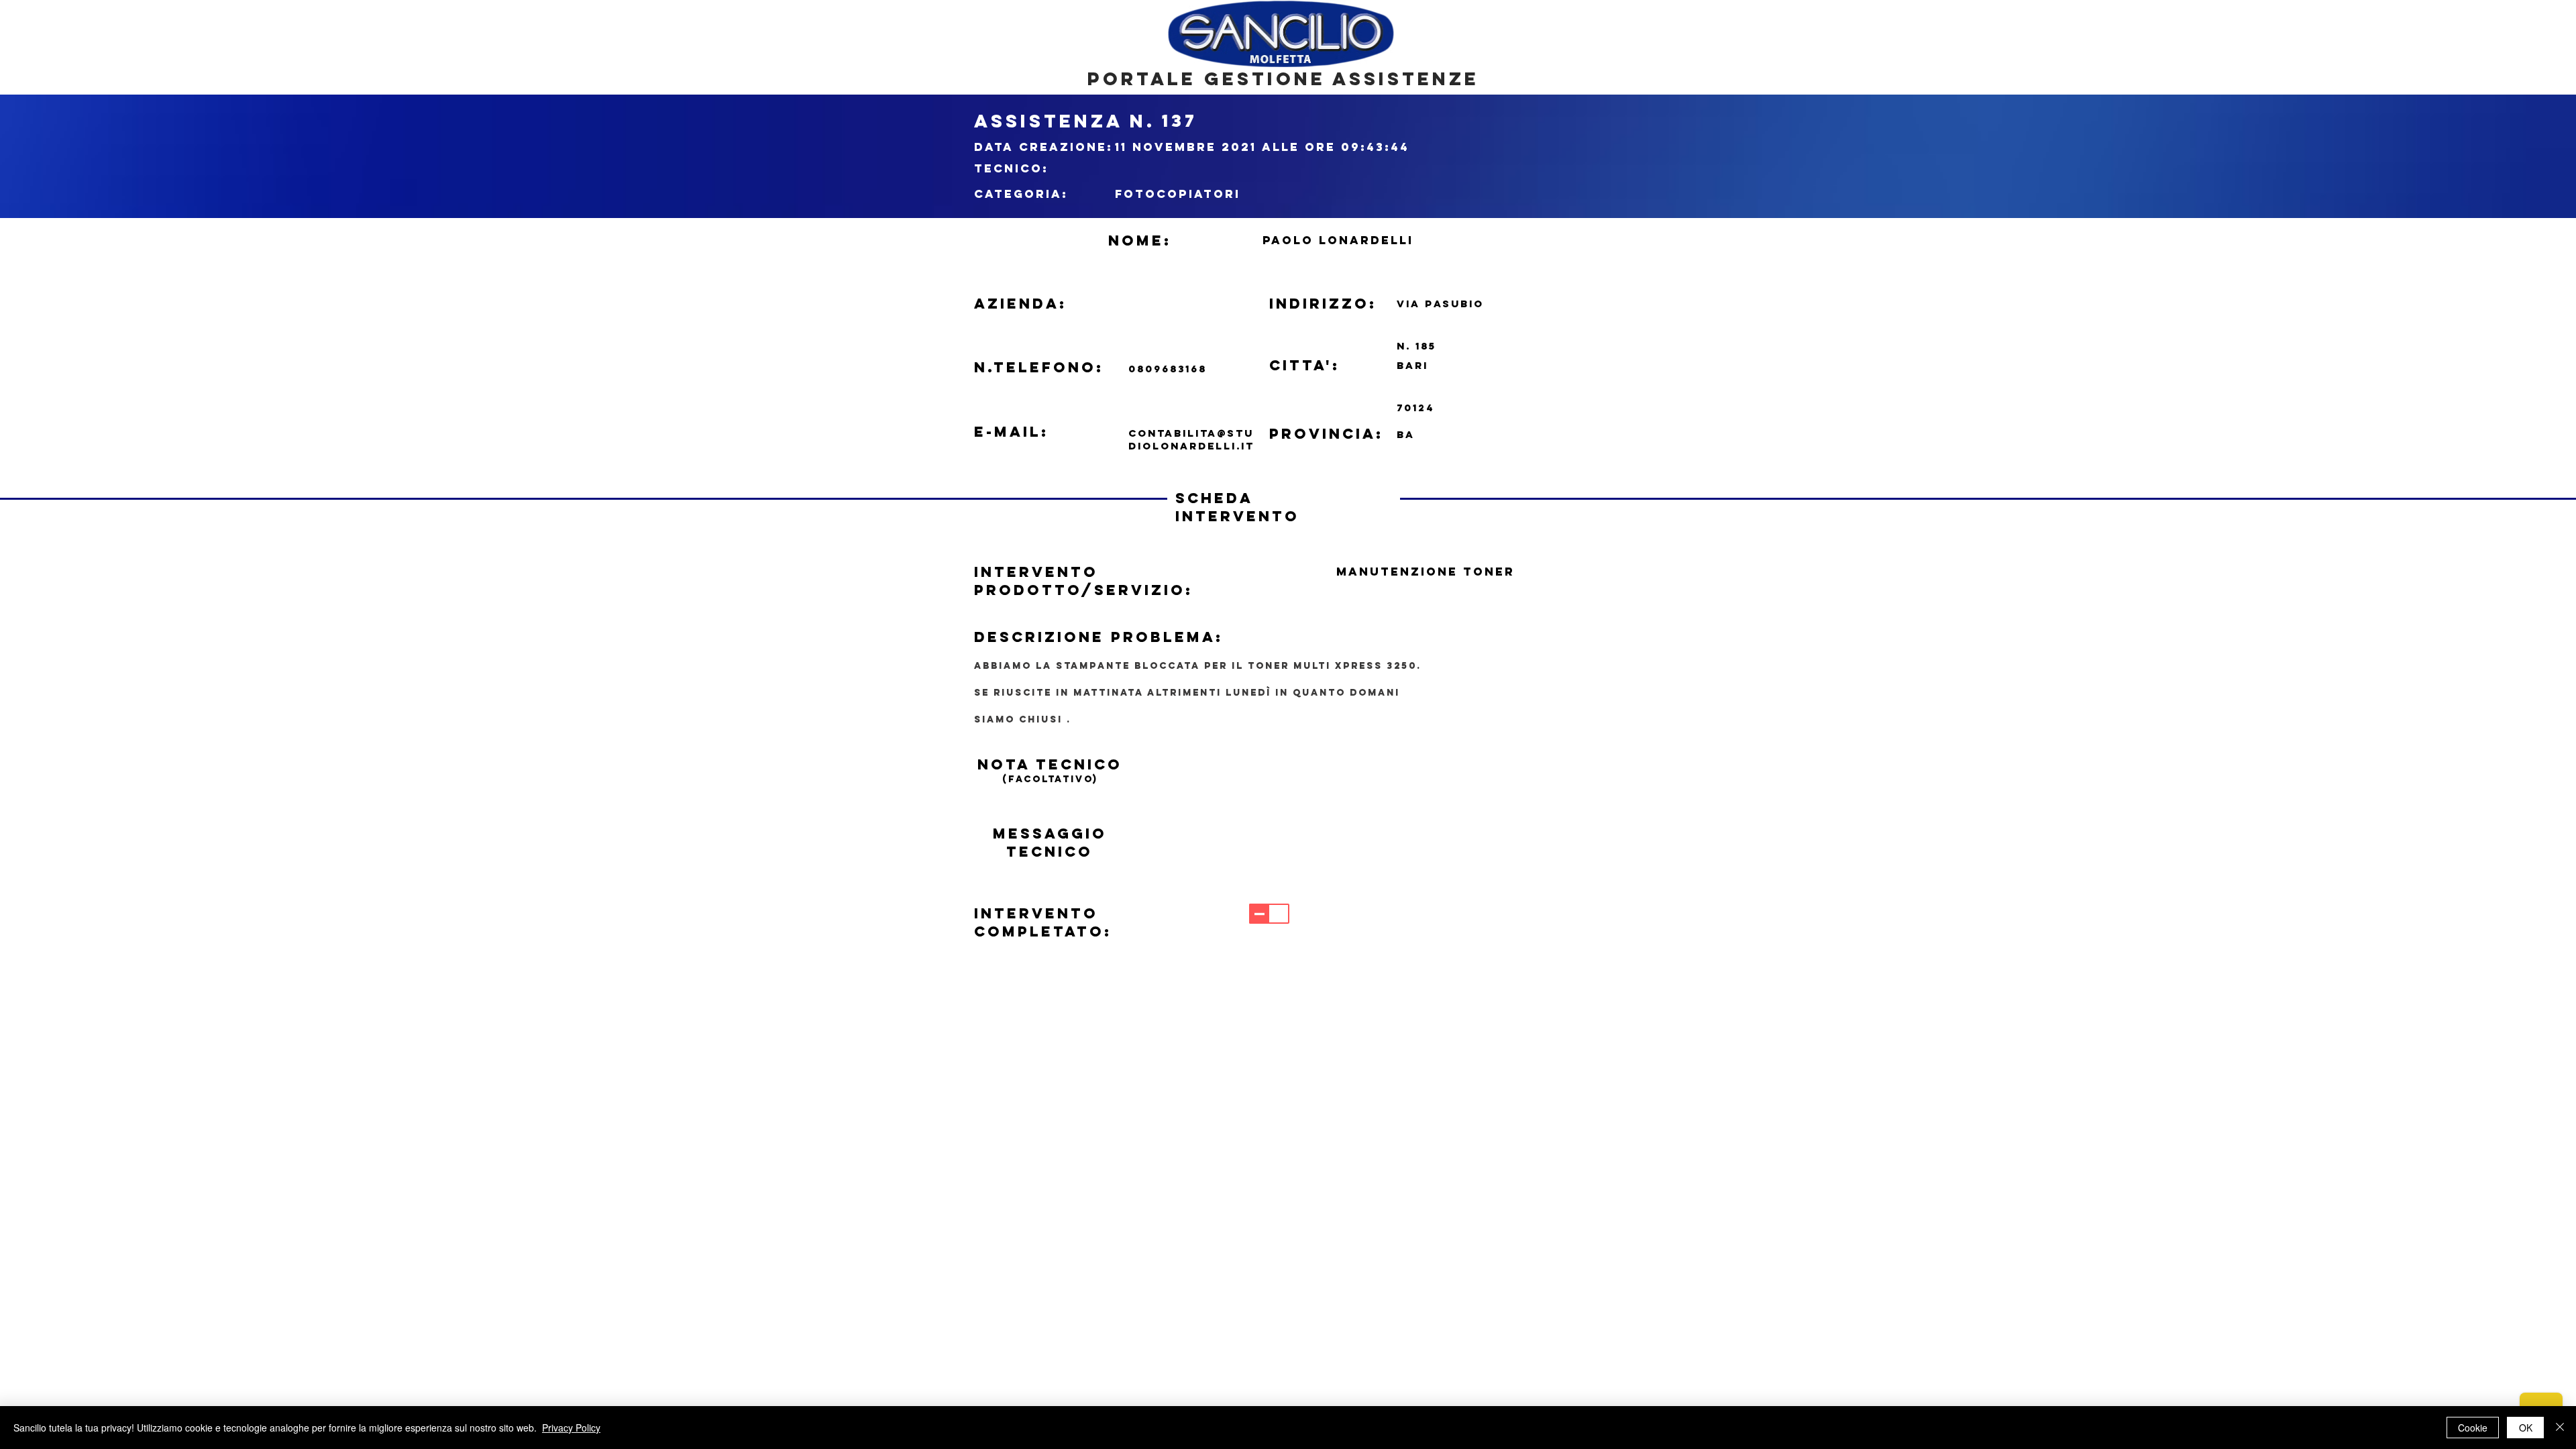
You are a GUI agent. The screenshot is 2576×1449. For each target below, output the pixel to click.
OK (2526, 1428)
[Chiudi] (2560, 1428)
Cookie (2473, 1428)
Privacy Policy (571, 1428)
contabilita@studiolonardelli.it (1191, 439)
